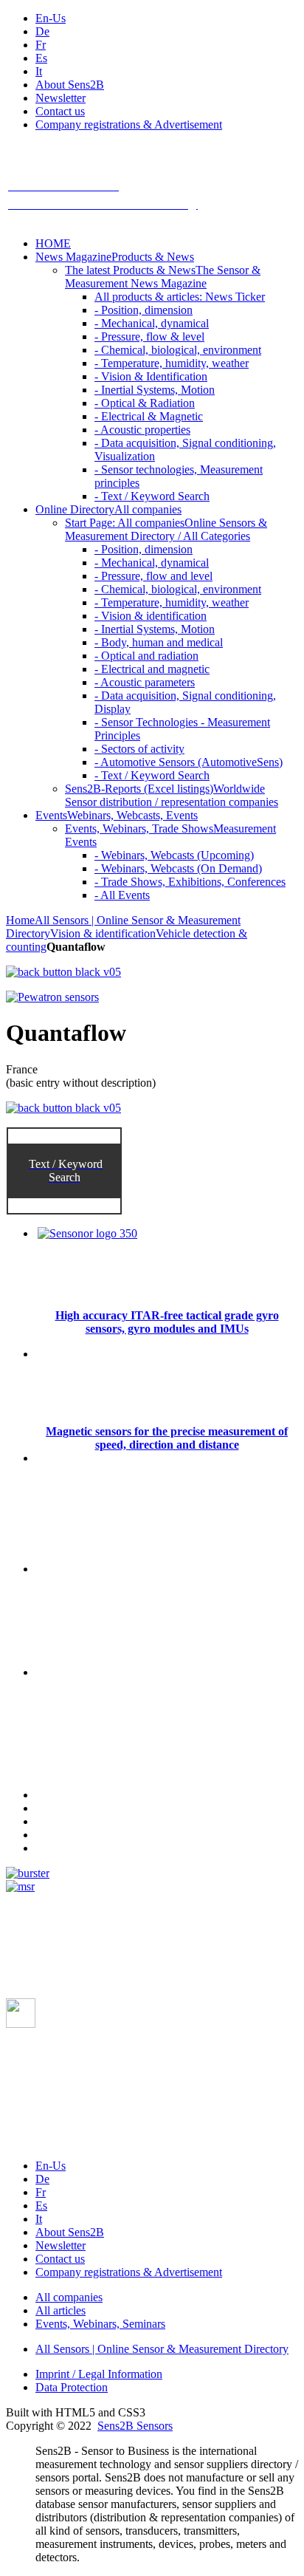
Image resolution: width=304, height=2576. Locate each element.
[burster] (28, 1873)
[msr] (20, 1886)
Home (20, 920)
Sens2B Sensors (135, 2426)
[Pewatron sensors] (52, 997)
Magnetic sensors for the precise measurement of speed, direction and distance (167, 1438)
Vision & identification (103, 933)
